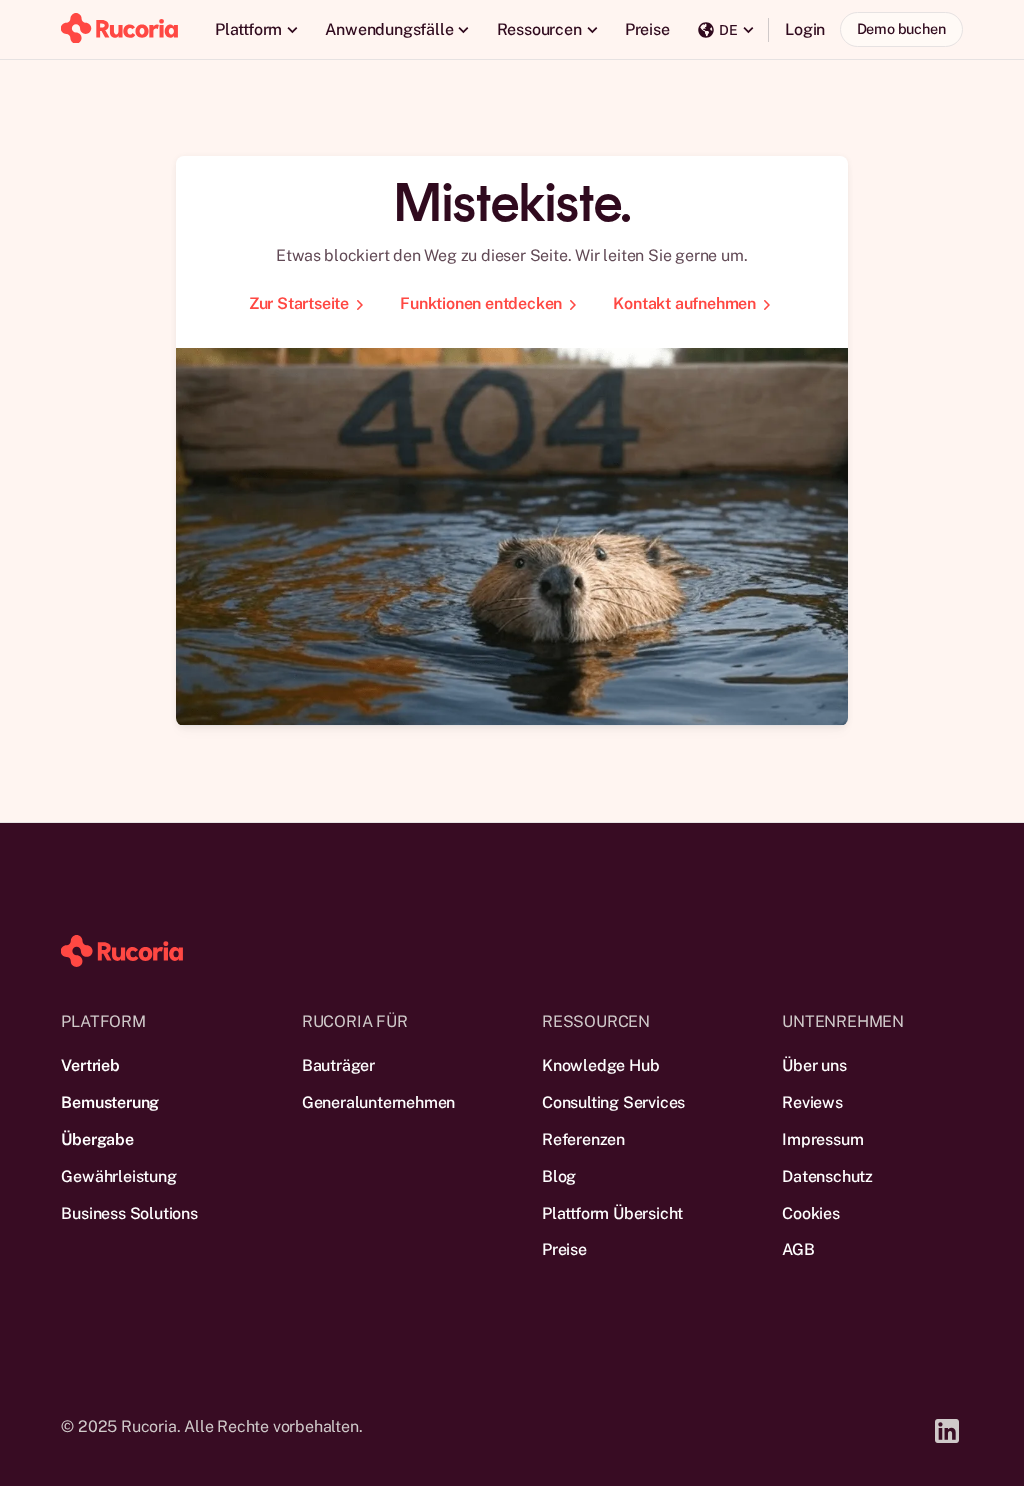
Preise (647, 29)
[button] (256, 29)
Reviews (812, 1102)
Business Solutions (129, 1213)
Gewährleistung (118, 1176)
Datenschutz (827, 1176)
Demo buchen (901, 28)
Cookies (811, 1213)
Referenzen (583, 1139)
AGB (798, 1249)
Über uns (814, 1065)
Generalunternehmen (378, 1102)
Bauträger (338, 1065)
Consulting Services (613, 1102)
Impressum (822, 1139)
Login (805, 29)
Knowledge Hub (600, 1065)
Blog (559, 1176)
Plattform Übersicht (612, 1213)
